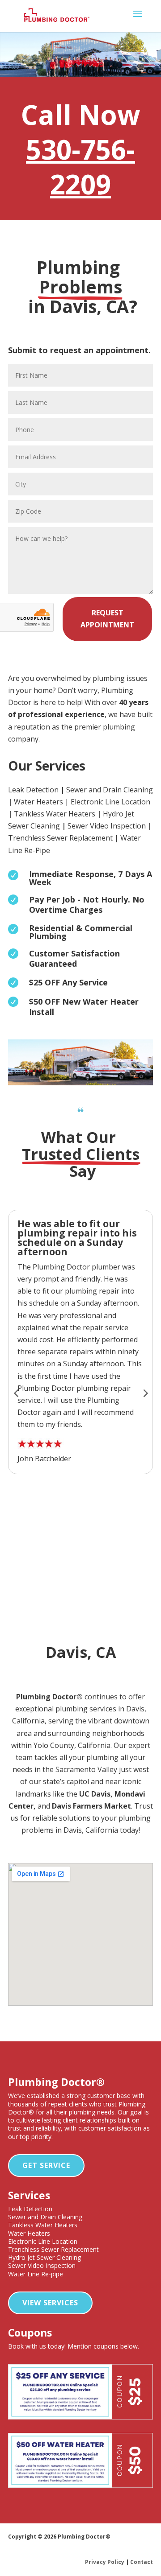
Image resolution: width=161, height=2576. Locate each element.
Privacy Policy (105, 2562)
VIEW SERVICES (50, 2303)
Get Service (46, 2165)
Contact (142, 2562)
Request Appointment (107, 619)
